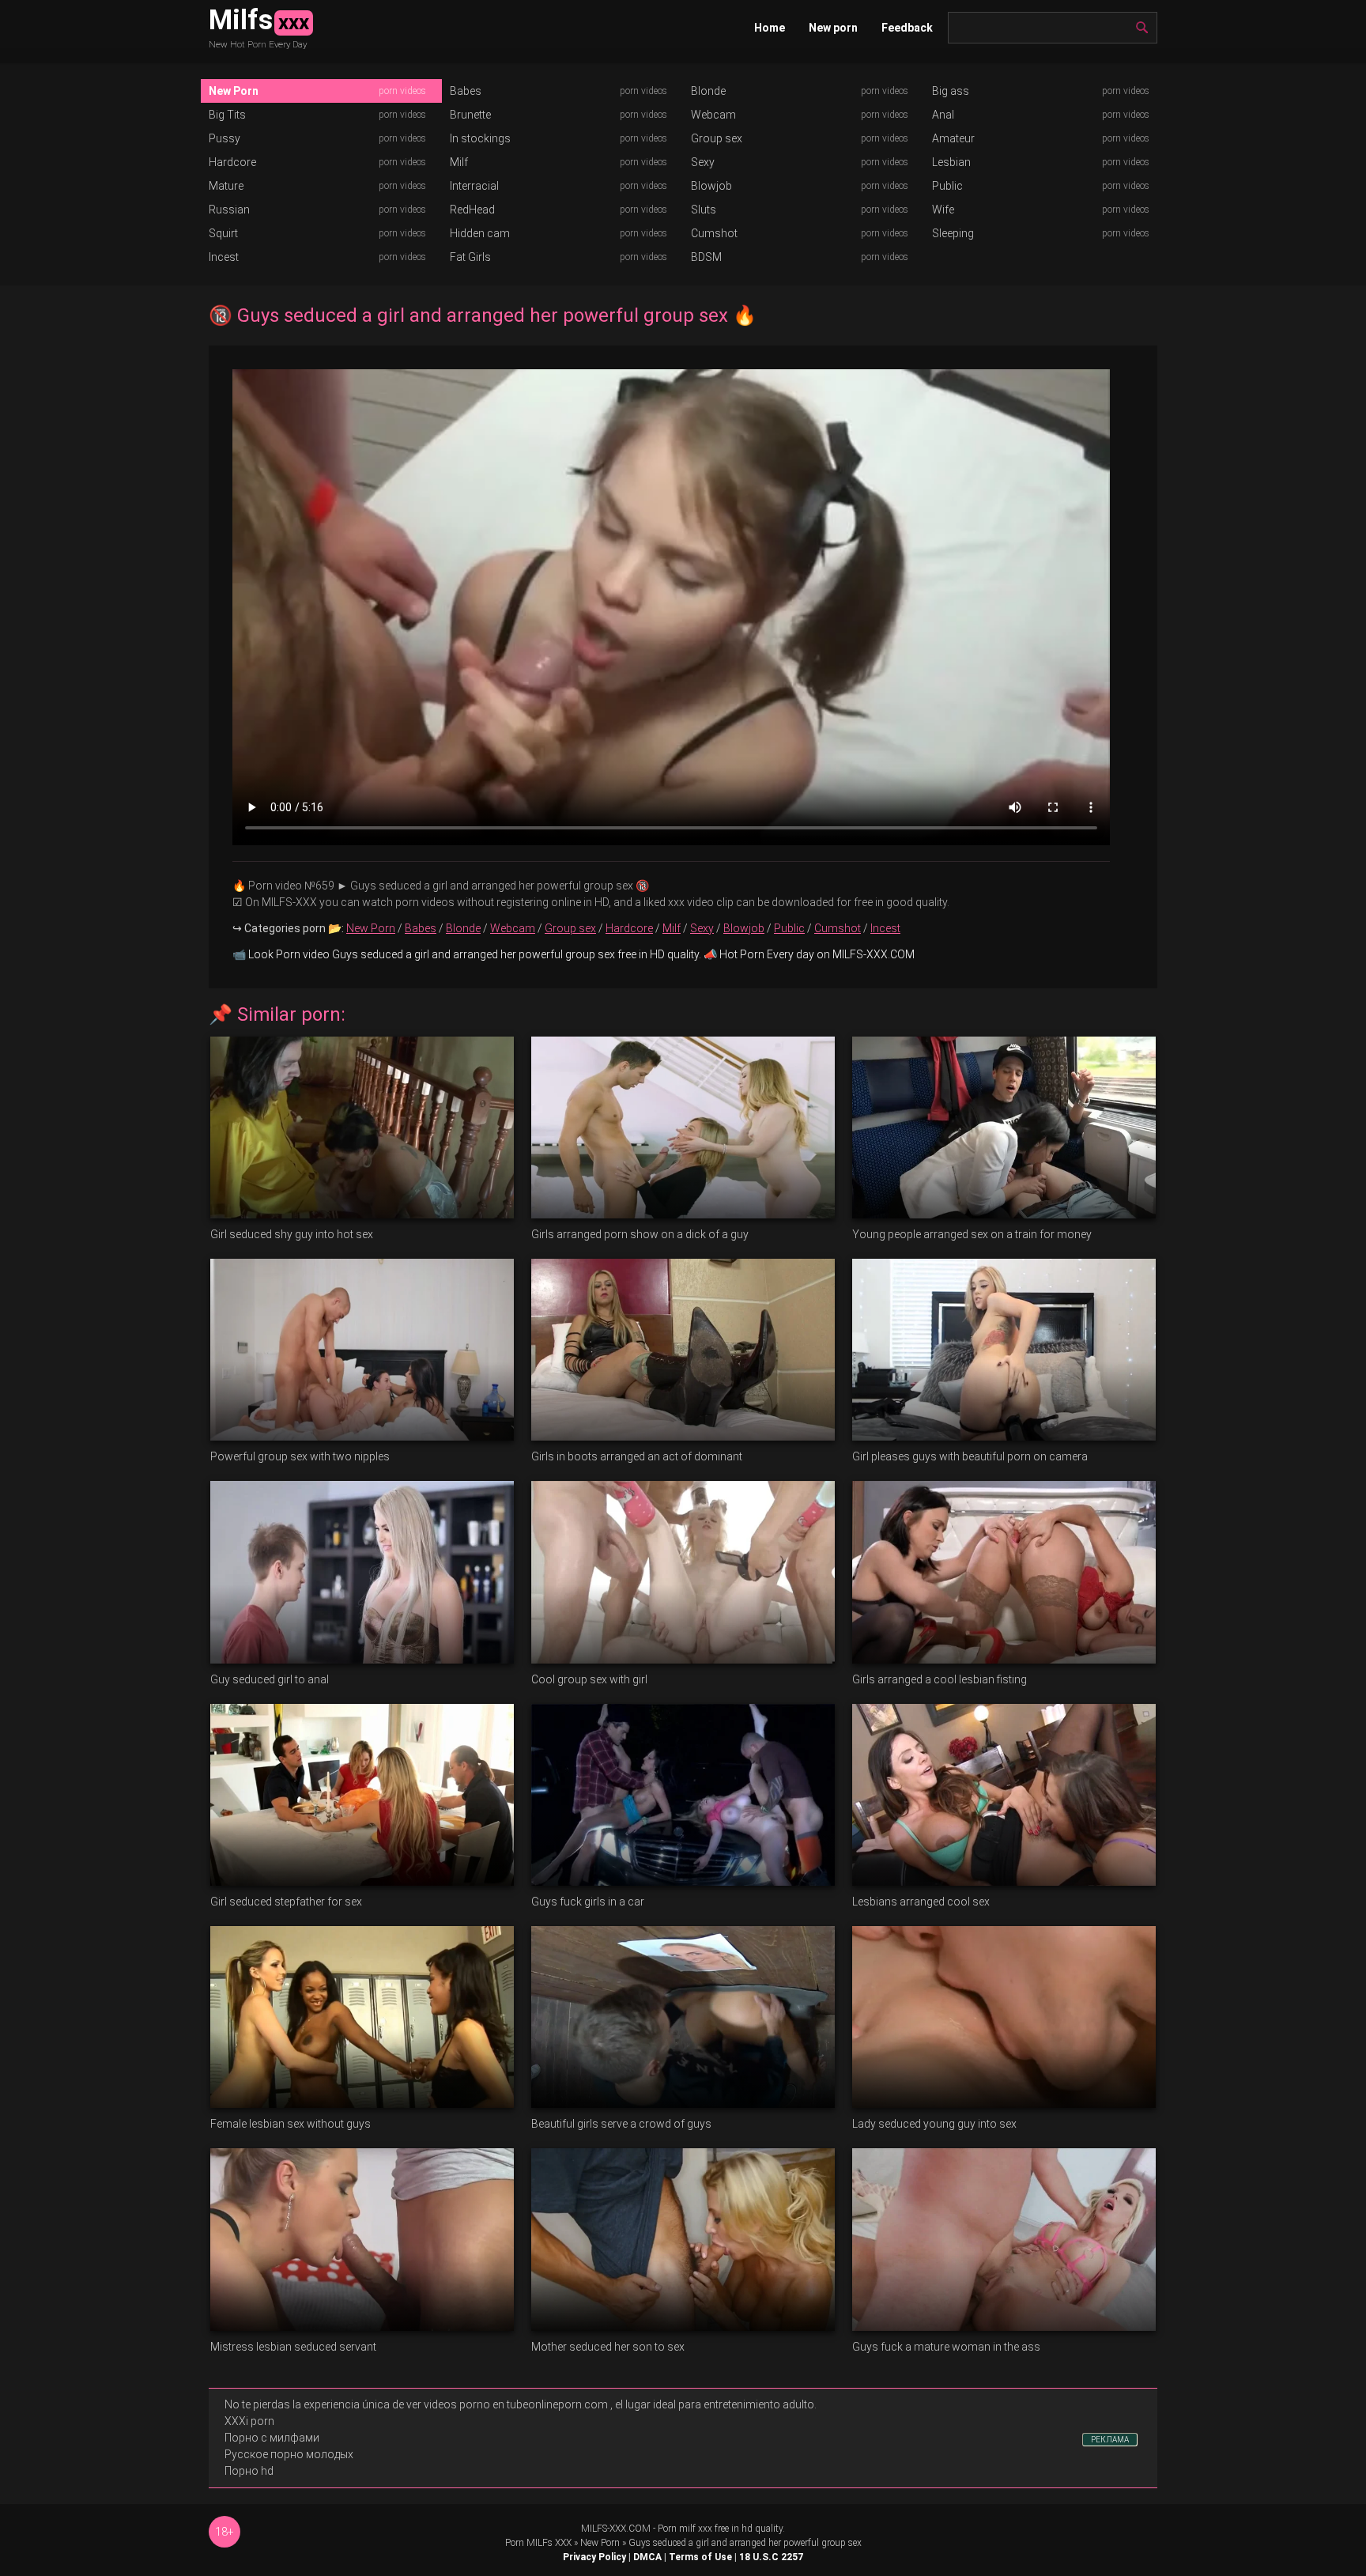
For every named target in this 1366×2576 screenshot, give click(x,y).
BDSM (706, 257)
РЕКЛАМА (1110, 2440)
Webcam (713, 115)
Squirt (223, 233)
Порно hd (249, 2471)
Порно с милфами (272, 2438)
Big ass (951, 91)
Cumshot (714, 233)
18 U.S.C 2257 (771, 2557)
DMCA (647, 2557)
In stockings (480, 138)
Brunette (470, 115)
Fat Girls (470, 257)
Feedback (907, 28)
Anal (943, 115)
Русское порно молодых (289, 2454)
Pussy (225, 138)
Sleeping (953, 233)
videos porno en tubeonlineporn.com (516, 2404)
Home (770, 28)
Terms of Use (700, 2557)
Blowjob (711, 186)
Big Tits (227, 115)
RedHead (472, 210)
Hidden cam (480, 233)
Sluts (704, 210)
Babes (466, 91)
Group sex (717, 138)
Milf (459, 162)
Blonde (708, 91)
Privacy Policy (594, 2557)
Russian (229, 210)
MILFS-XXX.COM (616, 2529)
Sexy (703, 162)
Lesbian (951, 162)
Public (947, 186)
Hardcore (232, 162)
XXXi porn (249, 2421)
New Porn (234, 91)
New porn (833, 28)
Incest (224, 257)
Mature (226, 186)
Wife (943, 210)
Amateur (953, 138)
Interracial (474, 186)
